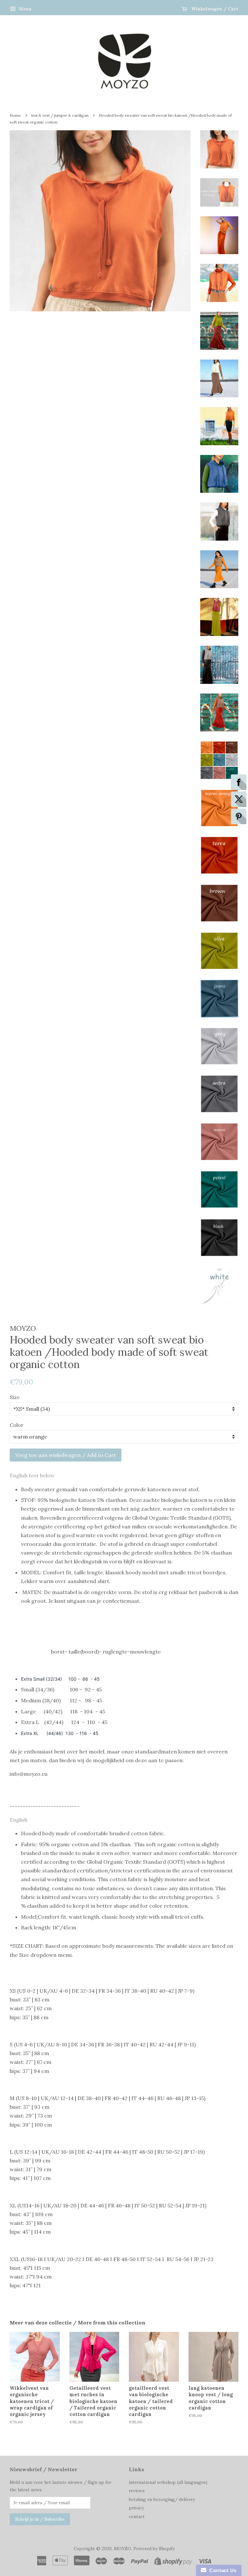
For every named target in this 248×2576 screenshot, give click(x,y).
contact (137, 2517)
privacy (136, 2508)
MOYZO (123, 2549)
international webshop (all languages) (168, 2482)
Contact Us (222, 2570)
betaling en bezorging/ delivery (162, 2499)
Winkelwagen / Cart (214, 9)
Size (15, 1397)
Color (17, 1425)
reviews (137, 2491)
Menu (25, 9)
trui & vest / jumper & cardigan (60, 115)
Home (15, 115)
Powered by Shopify (154, 2549)
